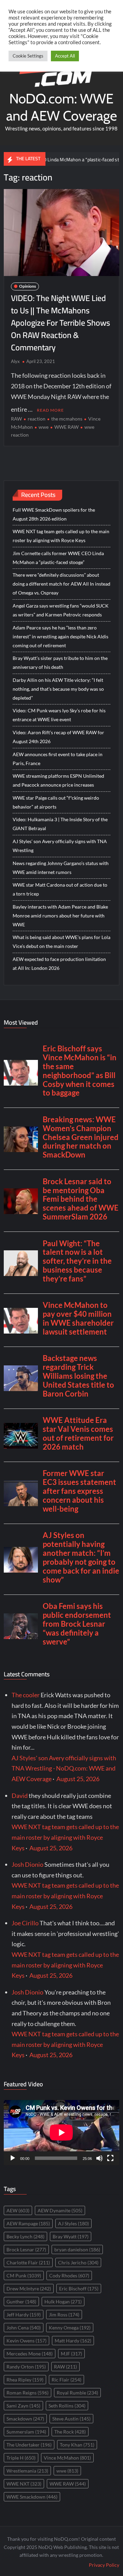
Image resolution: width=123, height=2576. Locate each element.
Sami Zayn (23, 2406)
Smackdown (25, 2419)
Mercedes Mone (30, 2354)
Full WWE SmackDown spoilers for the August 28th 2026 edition (54, 514)
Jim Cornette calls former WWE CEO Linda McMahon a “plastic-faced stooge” (58, 558)
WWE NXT (24, 2484)
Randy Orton (26, 2367)
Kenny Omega (70, 2328)
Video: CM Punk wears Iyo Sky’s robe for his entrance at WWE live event (59, 715)
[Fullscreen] (110, 2158)
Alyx (15, 361)
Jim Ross (64, 2315)
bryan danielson (77, 2249)
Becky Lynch (25, 2236)
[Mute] (99, 2158)
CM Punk (24, 2275)
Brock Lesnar (26, 2249)
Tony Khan (77, 2445)
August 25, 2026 (78, 1779)
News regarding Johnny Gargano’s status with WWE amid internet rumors (61, 868)
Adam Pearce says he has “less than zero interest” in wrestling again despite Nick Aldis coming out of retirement (60, 636)
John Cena (24, 2328)
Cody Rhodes (69, 2275)
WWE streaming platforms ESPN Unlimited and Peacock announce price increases (58, 780)
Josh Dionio (28, 1864)
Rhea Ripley (25, 2380)
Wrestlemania (27, 2471)
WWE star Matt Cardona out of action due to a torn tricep (60, 889)
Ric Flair (66, 2380)
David (20, 1796)
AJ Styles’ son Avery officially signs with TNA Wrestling (60, 846)
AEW (18, 2210)
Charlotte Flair (28, 2262)
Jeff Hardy (24, 2315)
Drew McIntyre (29, 2289)
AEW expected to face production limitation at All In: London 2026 (59, 964)
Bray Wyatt (71, 2236)
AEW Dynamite (60, 2210)
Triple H (21, 2458)
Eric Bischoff (79, 2289)
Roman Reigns (28, 2393)
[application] (61, 2133)
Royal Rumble (77, 2393)
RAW (16, 419)
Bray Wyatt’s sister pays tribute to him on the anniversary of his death (60, 662)
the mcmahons (67, 419)
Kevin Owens (26, 2341)
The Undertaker (29, 2445)
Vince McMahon (67, 2458)
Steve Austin (71, 2419)
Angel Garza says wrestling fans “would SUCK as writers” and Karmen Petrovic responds (61, 610)
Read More (50, 410)
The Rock (70, 2432)
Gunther (21, 2302)
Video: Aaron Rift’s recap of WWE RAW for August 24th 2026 (58, 737)
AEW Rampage (28, 2223)
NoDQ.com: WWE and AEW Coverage (61, 107)
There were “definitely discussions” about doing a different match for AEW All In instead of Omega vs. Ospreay (61, 584)
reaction (37, 419)
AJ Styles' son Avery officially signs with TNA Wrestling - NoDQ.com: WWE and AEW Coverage (64, 1768)
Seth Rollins (67, 2406)
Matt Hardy (73, 2341)
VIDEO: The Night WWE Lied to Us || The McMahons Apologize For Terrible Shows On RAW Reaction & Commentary (60, 323)
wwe (44, 427)
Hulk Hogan (63, 2302)
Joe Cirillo (25, 1923)
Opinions (28, 286)
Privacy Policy (104, 2565)
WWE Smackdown (32, 2497)
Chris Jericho (78, 2262)
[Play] (13, 2158)
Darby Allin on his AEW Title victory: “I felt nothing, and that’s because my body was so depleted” (58, 689)
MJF (71, 2354)
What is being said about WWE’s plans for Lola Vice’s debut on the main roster (61, 942)
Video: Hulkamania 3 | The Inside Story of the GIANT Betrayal (60, 824)
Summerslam (26, 2432)
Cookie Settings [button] (28, 56)
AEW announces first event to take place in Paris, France (58, 759)
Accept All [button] (65, 56)
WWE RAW (66, 427)
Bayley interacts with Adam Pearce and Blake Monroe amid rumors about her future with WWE (60, 916)
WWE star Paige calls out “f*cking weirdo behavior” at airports (56, 802)
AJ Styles (73, 2223)
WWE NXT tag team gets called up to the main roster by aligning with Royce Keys (61, 536)
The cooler (26, 1695)
